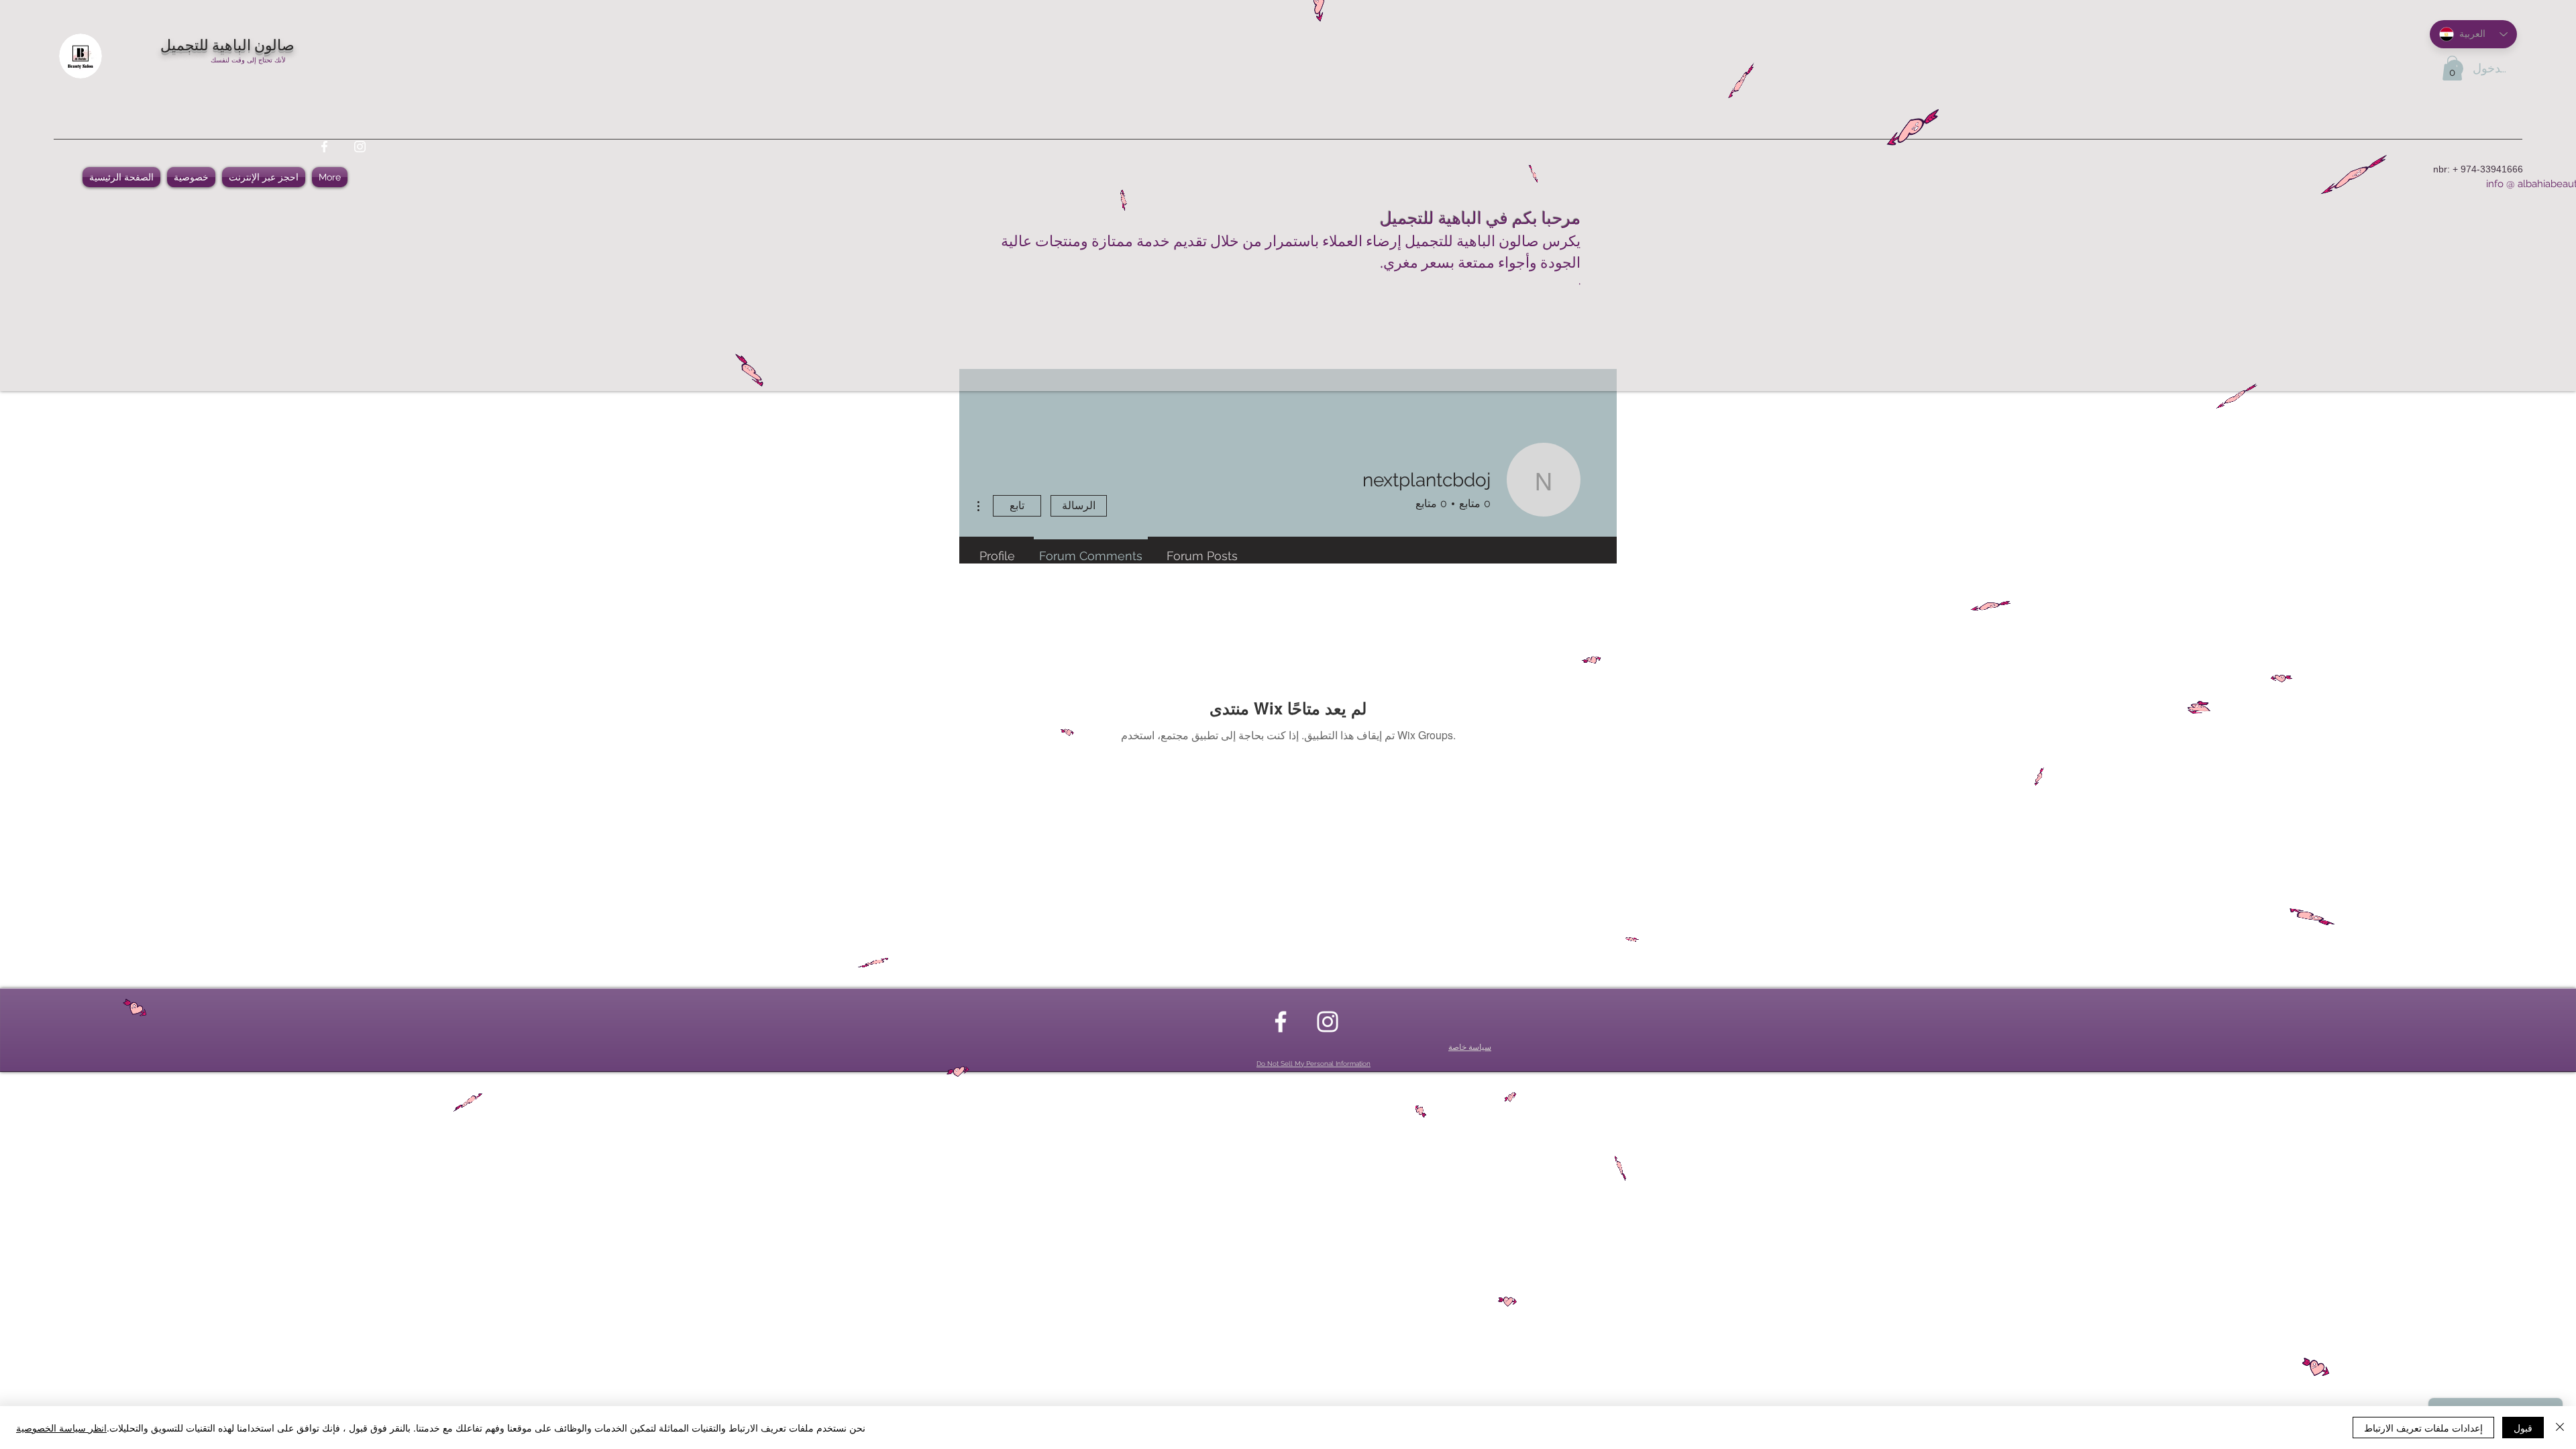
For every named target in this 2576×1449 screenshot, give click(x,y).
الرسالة (1079, 505)
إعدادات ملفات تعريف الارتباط (2423, 1428)
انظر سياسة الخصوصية (61, 1428)
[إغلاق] (2560, 1428)
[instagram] (360, 147)
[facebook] (324, 147)
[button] (2452, 68)
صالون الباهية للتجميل (227, 44)
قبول (2523, 1428)
